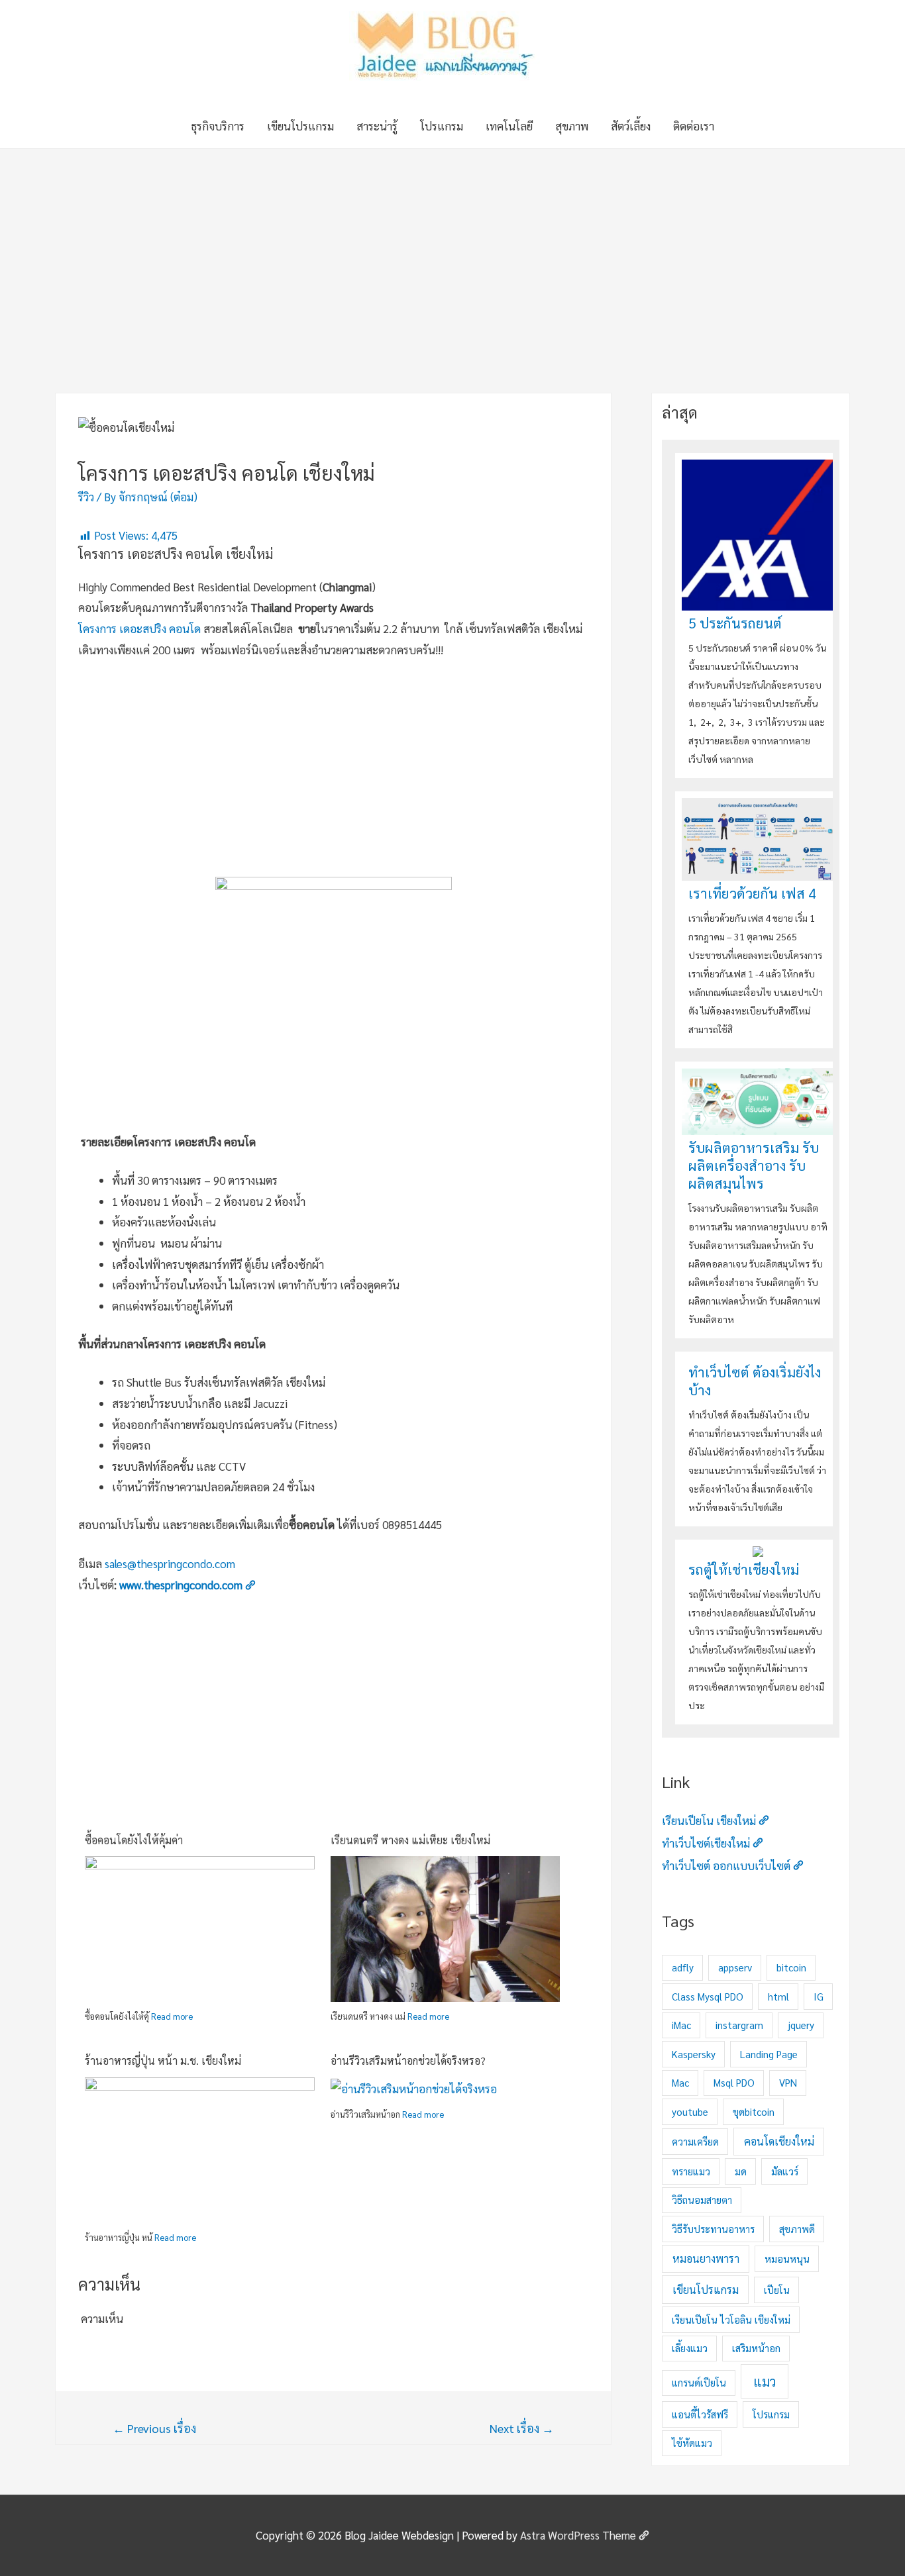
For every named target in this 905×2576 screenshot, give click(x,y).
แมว (765, 2381)
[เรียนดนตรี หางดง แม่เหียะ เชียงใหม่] (446, 1941)
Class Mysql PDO (708, 1996)
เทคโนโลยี (509, 126)
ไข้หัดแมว (692, 2443)
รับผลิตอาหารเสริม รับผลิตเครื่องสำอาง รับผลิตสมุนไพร (754, 1165)
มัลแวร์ (785, 2171)
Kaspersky (694, 2054)
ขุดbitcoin (754, 2111)
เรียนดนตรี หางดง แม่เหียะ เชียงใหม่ (410, 1840)
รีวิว (86, 497)
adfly (683, 1967)
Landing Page (769, 2054)
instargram (739, 2025)
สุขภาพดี (797, 2229)
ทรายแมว (691, 2171)
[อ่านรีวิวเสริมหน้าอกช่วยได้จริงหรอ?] (414, 2087)
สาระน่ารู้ (377, 126)
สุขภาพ (572, 126)
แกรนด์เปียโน (699, 2382)
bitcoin (791, 1967)
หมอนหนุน (787, 2258)
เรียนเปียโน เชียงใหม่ (709, 1820)
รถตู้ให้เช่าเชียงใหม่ (744, 1569)
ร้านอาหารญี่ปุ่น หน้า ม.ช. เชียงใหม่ (163, 2060)
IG (819, 1996)
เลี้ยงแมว (690, 2348)
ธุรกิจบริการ (218, 126)
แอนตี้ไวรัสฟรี (700, 2414)
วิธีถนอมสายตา (702, 2200)
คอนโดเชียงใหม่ (779, 2141)
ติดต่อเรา (694, 126)
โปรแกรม (442, 126)
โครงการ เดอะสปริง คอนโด (139, 628)
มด (741, 2171)
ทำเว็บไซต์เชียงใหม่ (706, 1843)
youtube (690, 2111)
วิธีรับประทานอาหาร (713, 2229)
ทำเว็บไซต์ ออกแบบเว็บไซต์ (726, 1865)
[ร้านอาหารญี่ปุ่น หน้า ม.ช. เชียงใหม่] (200, 2161)
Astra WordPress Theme (578, 2535)
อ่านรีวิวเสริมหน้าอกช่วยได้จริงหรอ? (408, 2060)
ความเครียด (695, 2141)
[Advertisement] (452, 248)
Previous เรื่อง (154, 2428)
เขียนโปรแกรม (300, 126)
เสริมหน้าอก (756, 2348)
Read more (172, 2016)
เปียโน (777, 2290)
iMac (681, 2025)
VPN (788, 2082)
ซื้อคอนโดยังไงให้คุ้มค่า (134, 1840)
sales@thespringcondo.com (170, 1563)
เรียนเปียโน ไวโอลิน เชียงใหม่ (731, 2319)
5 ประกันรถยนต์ (735, 623)
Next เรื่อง (522, 2428)
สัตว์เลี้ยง (631, 126)
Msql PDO (734, 2082)
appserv (735, 1967)
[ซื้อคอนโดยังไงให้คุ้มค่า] (200, 1946)
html (778, 1996)
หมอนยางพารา (706, 2258)
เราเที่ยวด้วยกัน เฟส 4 (752, 893)
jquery (801, 2025)
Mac (680, 2082)
